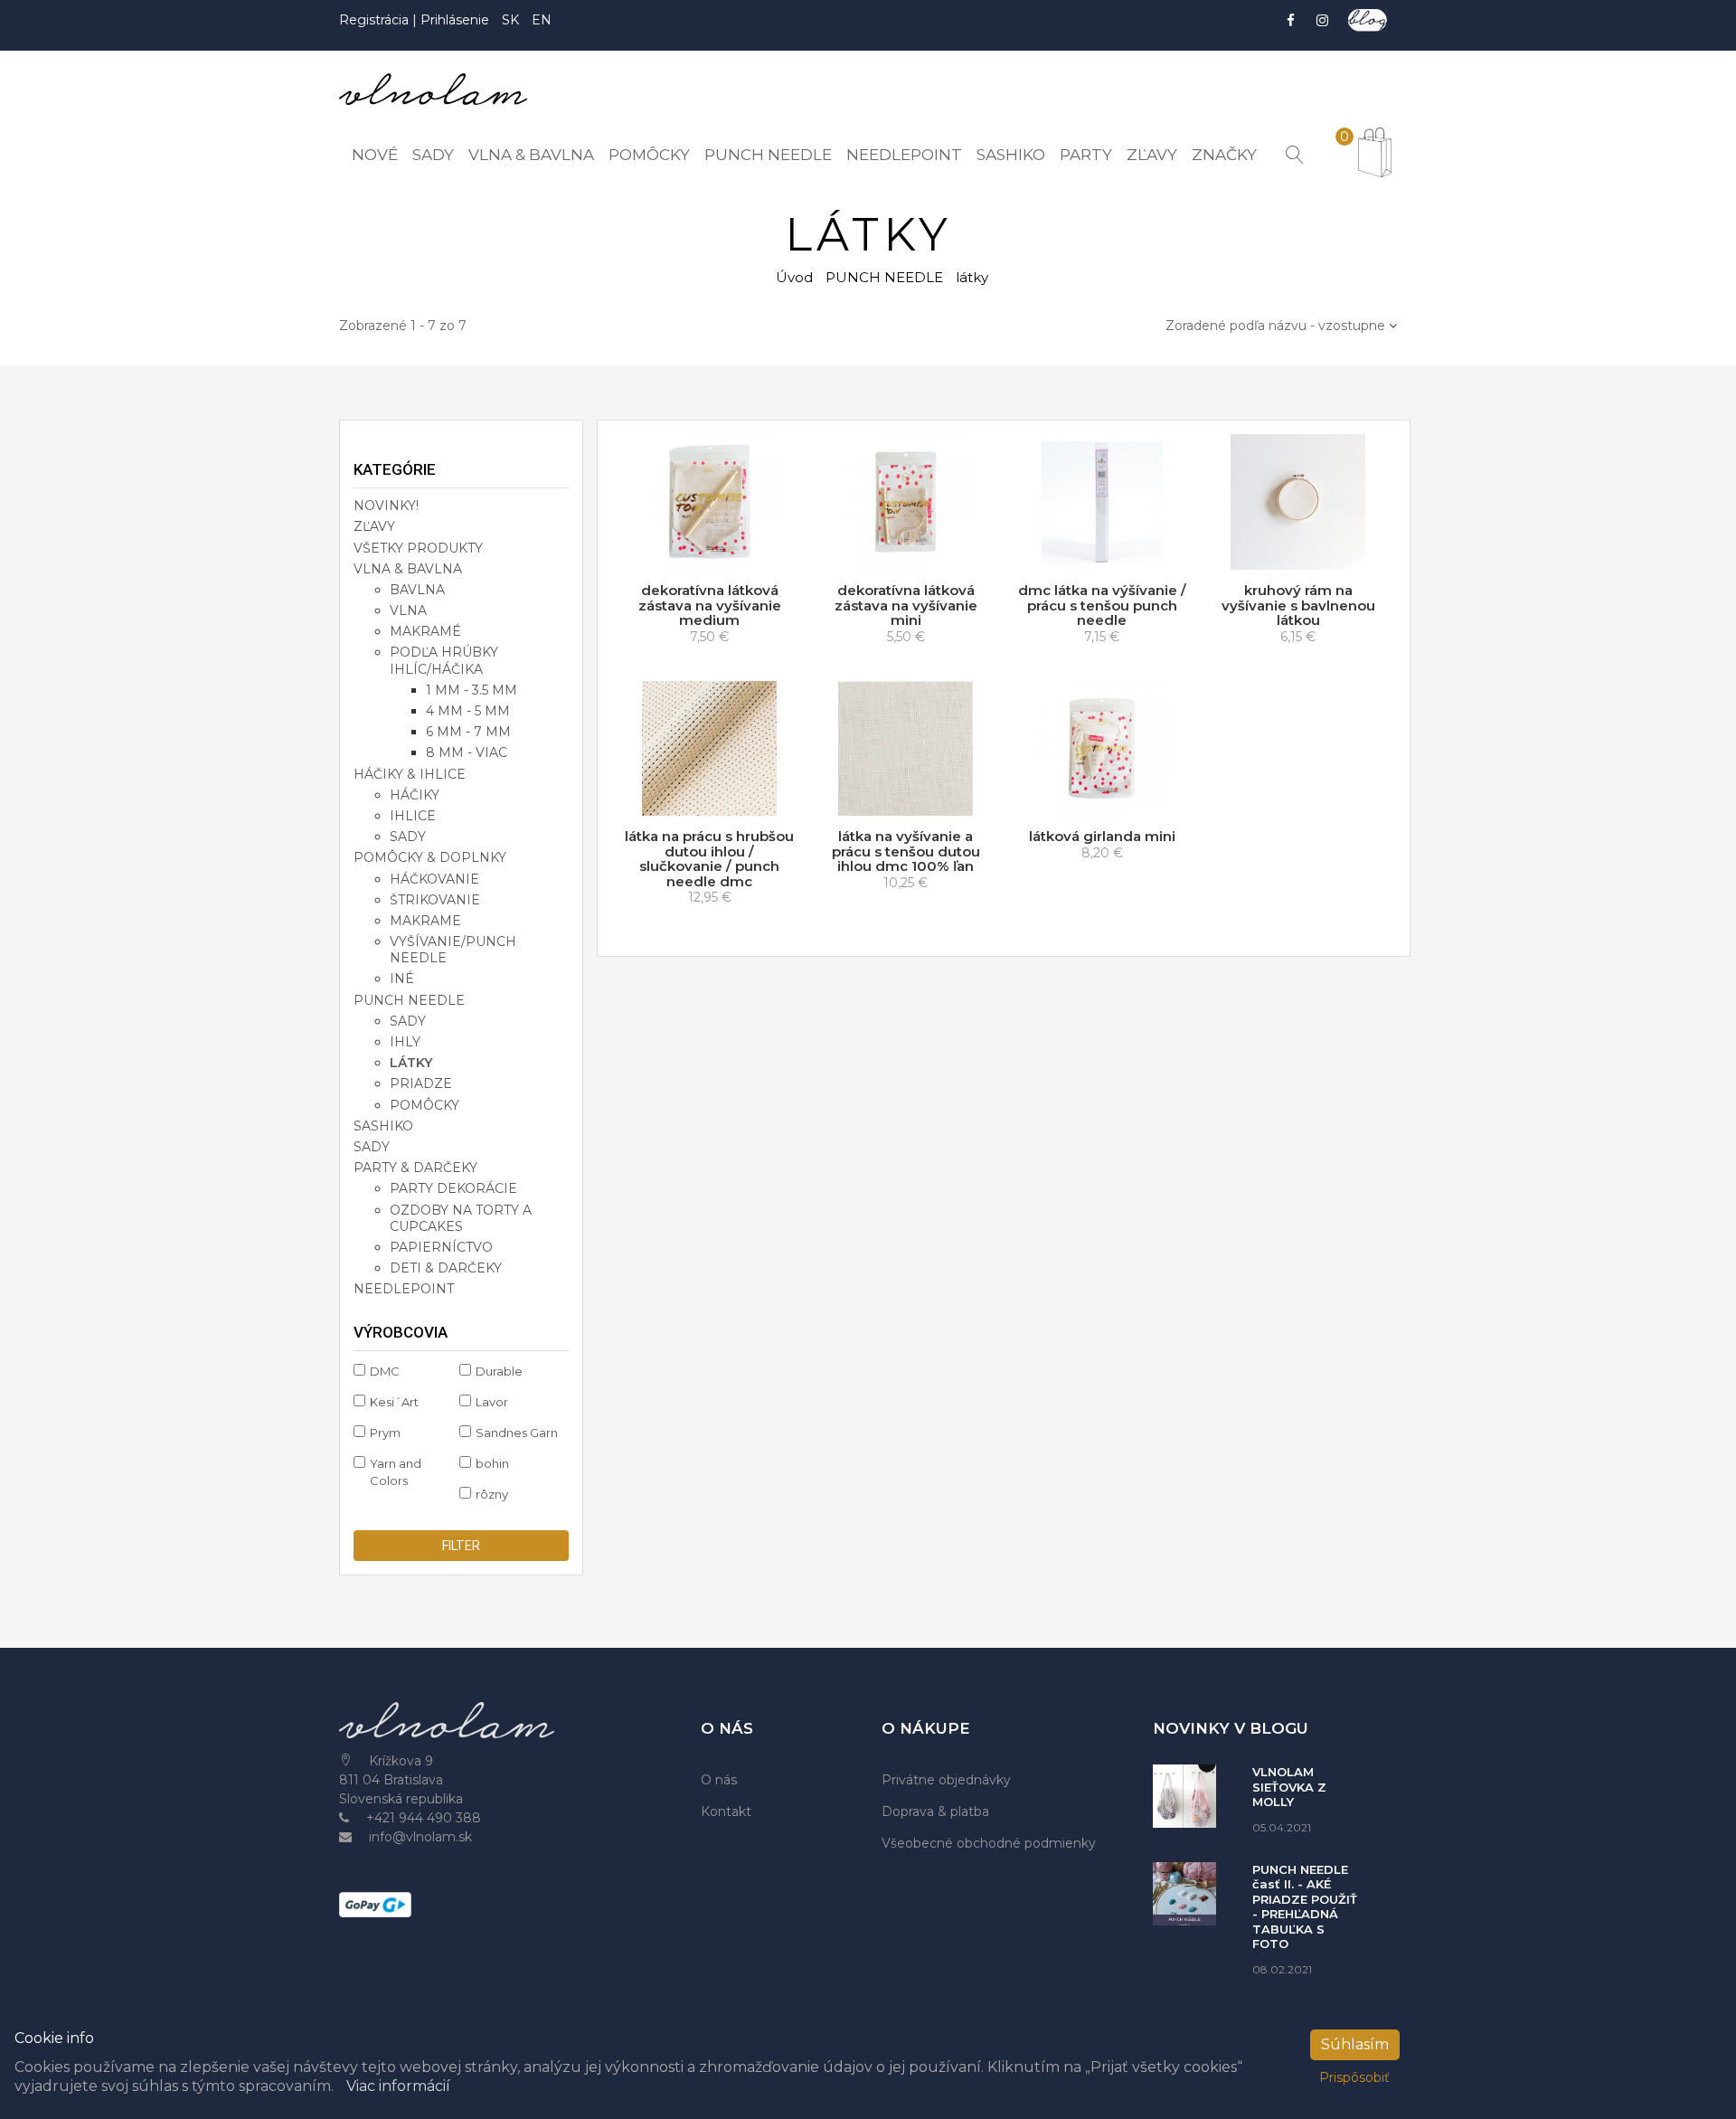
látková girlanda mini (1102, 836)
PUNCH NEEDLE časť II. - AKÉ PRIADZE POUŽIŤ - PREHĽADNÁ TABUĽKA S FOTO (1305, 1907)
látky (411, 1063)
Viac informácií (398, 2086)
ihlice (413, 816)
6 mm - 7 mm (468, 732)
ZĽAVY (374, 526)
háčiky (415, 795)
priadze (421, 1083)
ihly (405, 1042)
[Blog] (1368, 20)
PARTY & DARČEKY (415, 1168)
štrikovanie (435, 900)
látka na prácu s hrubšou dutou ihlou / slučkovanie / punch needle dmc (709, 859)
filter (461, 1546)
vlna (408, 610)
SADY (372, 1147)
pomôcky (425, 1105)
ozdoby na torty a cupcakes (461, 1218)
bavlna (417, 590)
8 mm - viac (467, 752)
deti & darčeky (446, 1268)
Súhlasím (1355, 2044)
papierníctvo (441, 1247)
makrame (425, 921)
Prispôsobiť (1354, 2077)
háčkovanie (434, 879)
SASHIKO (383, 1126)
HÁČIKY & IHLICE (410, 774)
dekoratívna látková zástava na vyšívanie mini (906, 605)
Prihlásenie (455, 20)
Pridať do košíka (714, 553)
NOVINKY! (386, 506)
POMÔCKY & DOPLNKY (430, 857)
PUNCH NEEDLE (884, 277)
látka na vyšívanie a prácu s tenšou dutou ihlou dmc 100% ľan (906, 851)
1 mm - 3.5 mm (472, 690)
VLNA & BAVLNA (408, 569)
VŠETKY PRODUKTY (418, 548)
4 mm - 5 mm (468, 711)
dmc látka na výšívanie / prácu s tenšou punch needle (1102, 605)
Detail (1109, 553)
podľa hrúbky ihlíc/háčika (444, 660)
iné (402, 979)
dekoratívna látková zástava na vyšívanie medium (710, 605)
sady (408, 837)
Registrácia (376, 20)
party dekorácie (453, 1188)
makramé (425, 631)
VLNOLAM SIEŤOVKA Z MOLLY (1289, 1787)
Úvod (794, 277)
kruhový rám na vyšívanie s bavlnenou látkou (1298, 605)
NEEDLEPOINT (404, 1289)
